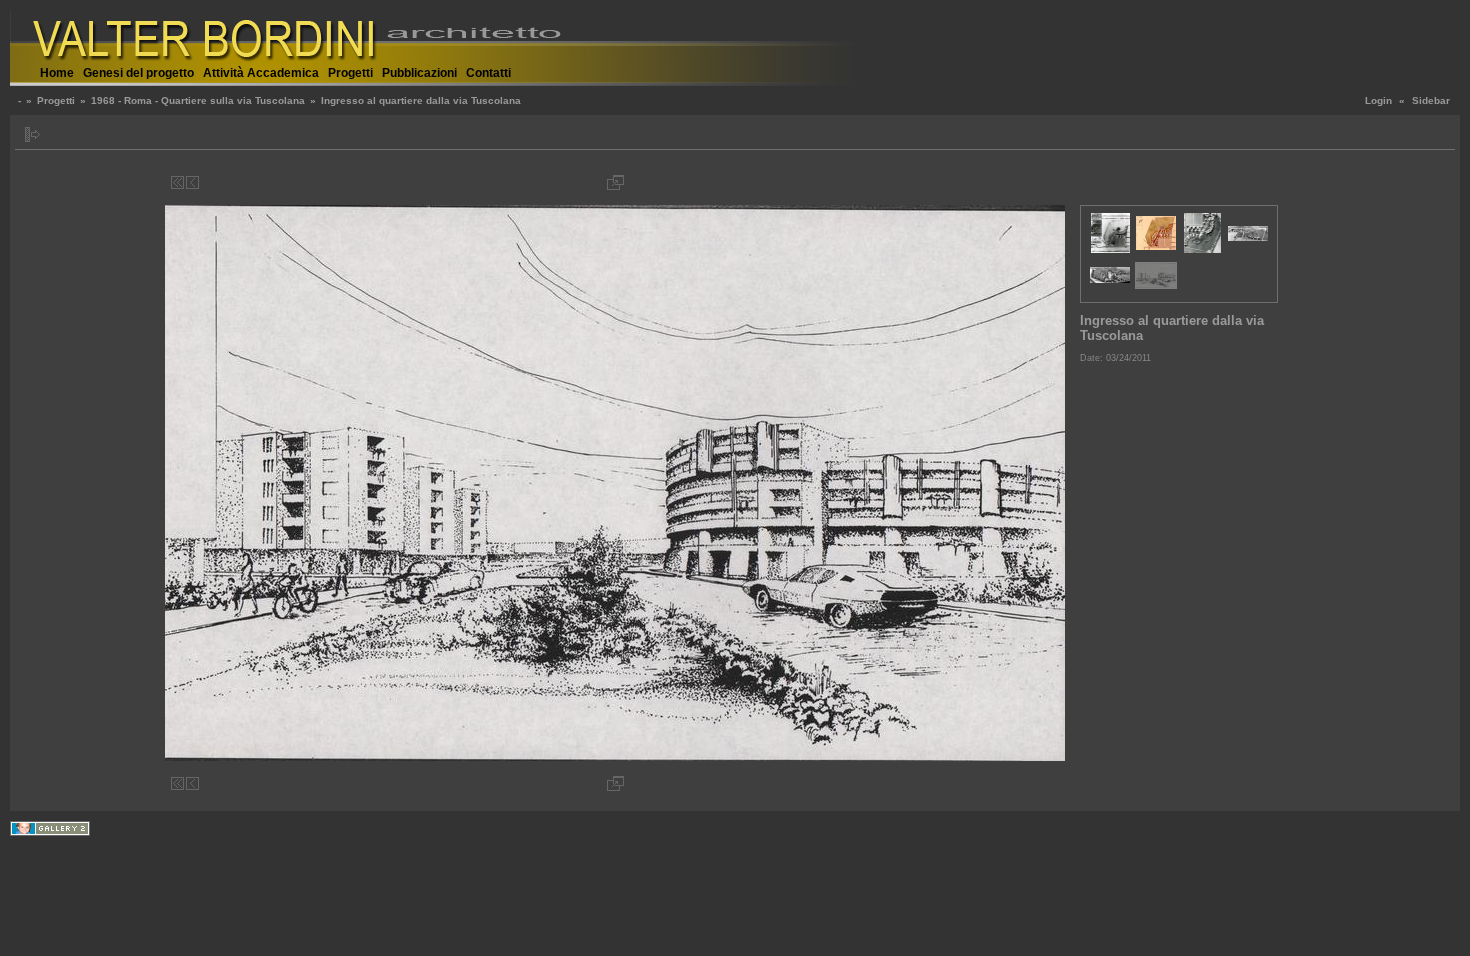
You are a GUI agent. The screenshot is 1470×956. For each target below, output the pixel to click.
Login (1378, 100)
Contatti (488, 73)
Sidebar (1431, 100)
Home (57, 73)
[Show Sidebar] (32, 134)
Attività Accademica (261, 73)
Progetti (350, 73)
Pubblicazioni (419, 73)
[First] (177, 182)
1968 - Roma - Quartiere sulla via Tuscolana (198, 100)
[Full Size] (615, 182)
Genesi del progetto (138, 73)
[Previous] (192, 182)
